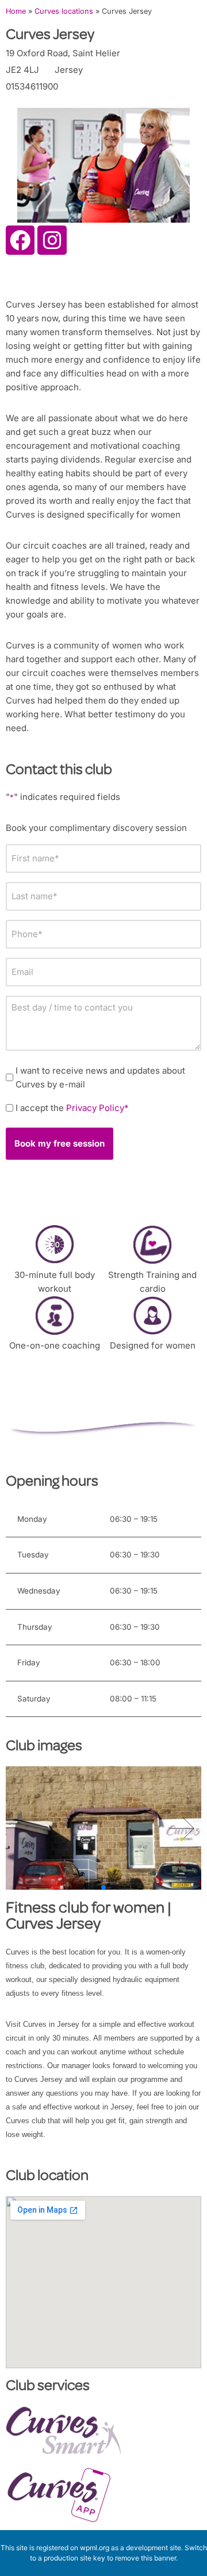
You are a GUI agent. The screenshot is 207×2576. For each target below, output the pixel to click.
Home (16, 11)
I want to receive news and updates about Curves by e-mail (100, 1077)
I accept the (72, 1108)
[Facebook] (20, 240)
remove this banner (145, 2558)
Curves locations (64, 11)
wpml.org (95, 2548)
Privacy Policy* (97, 1108)
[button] (182, 1828)
